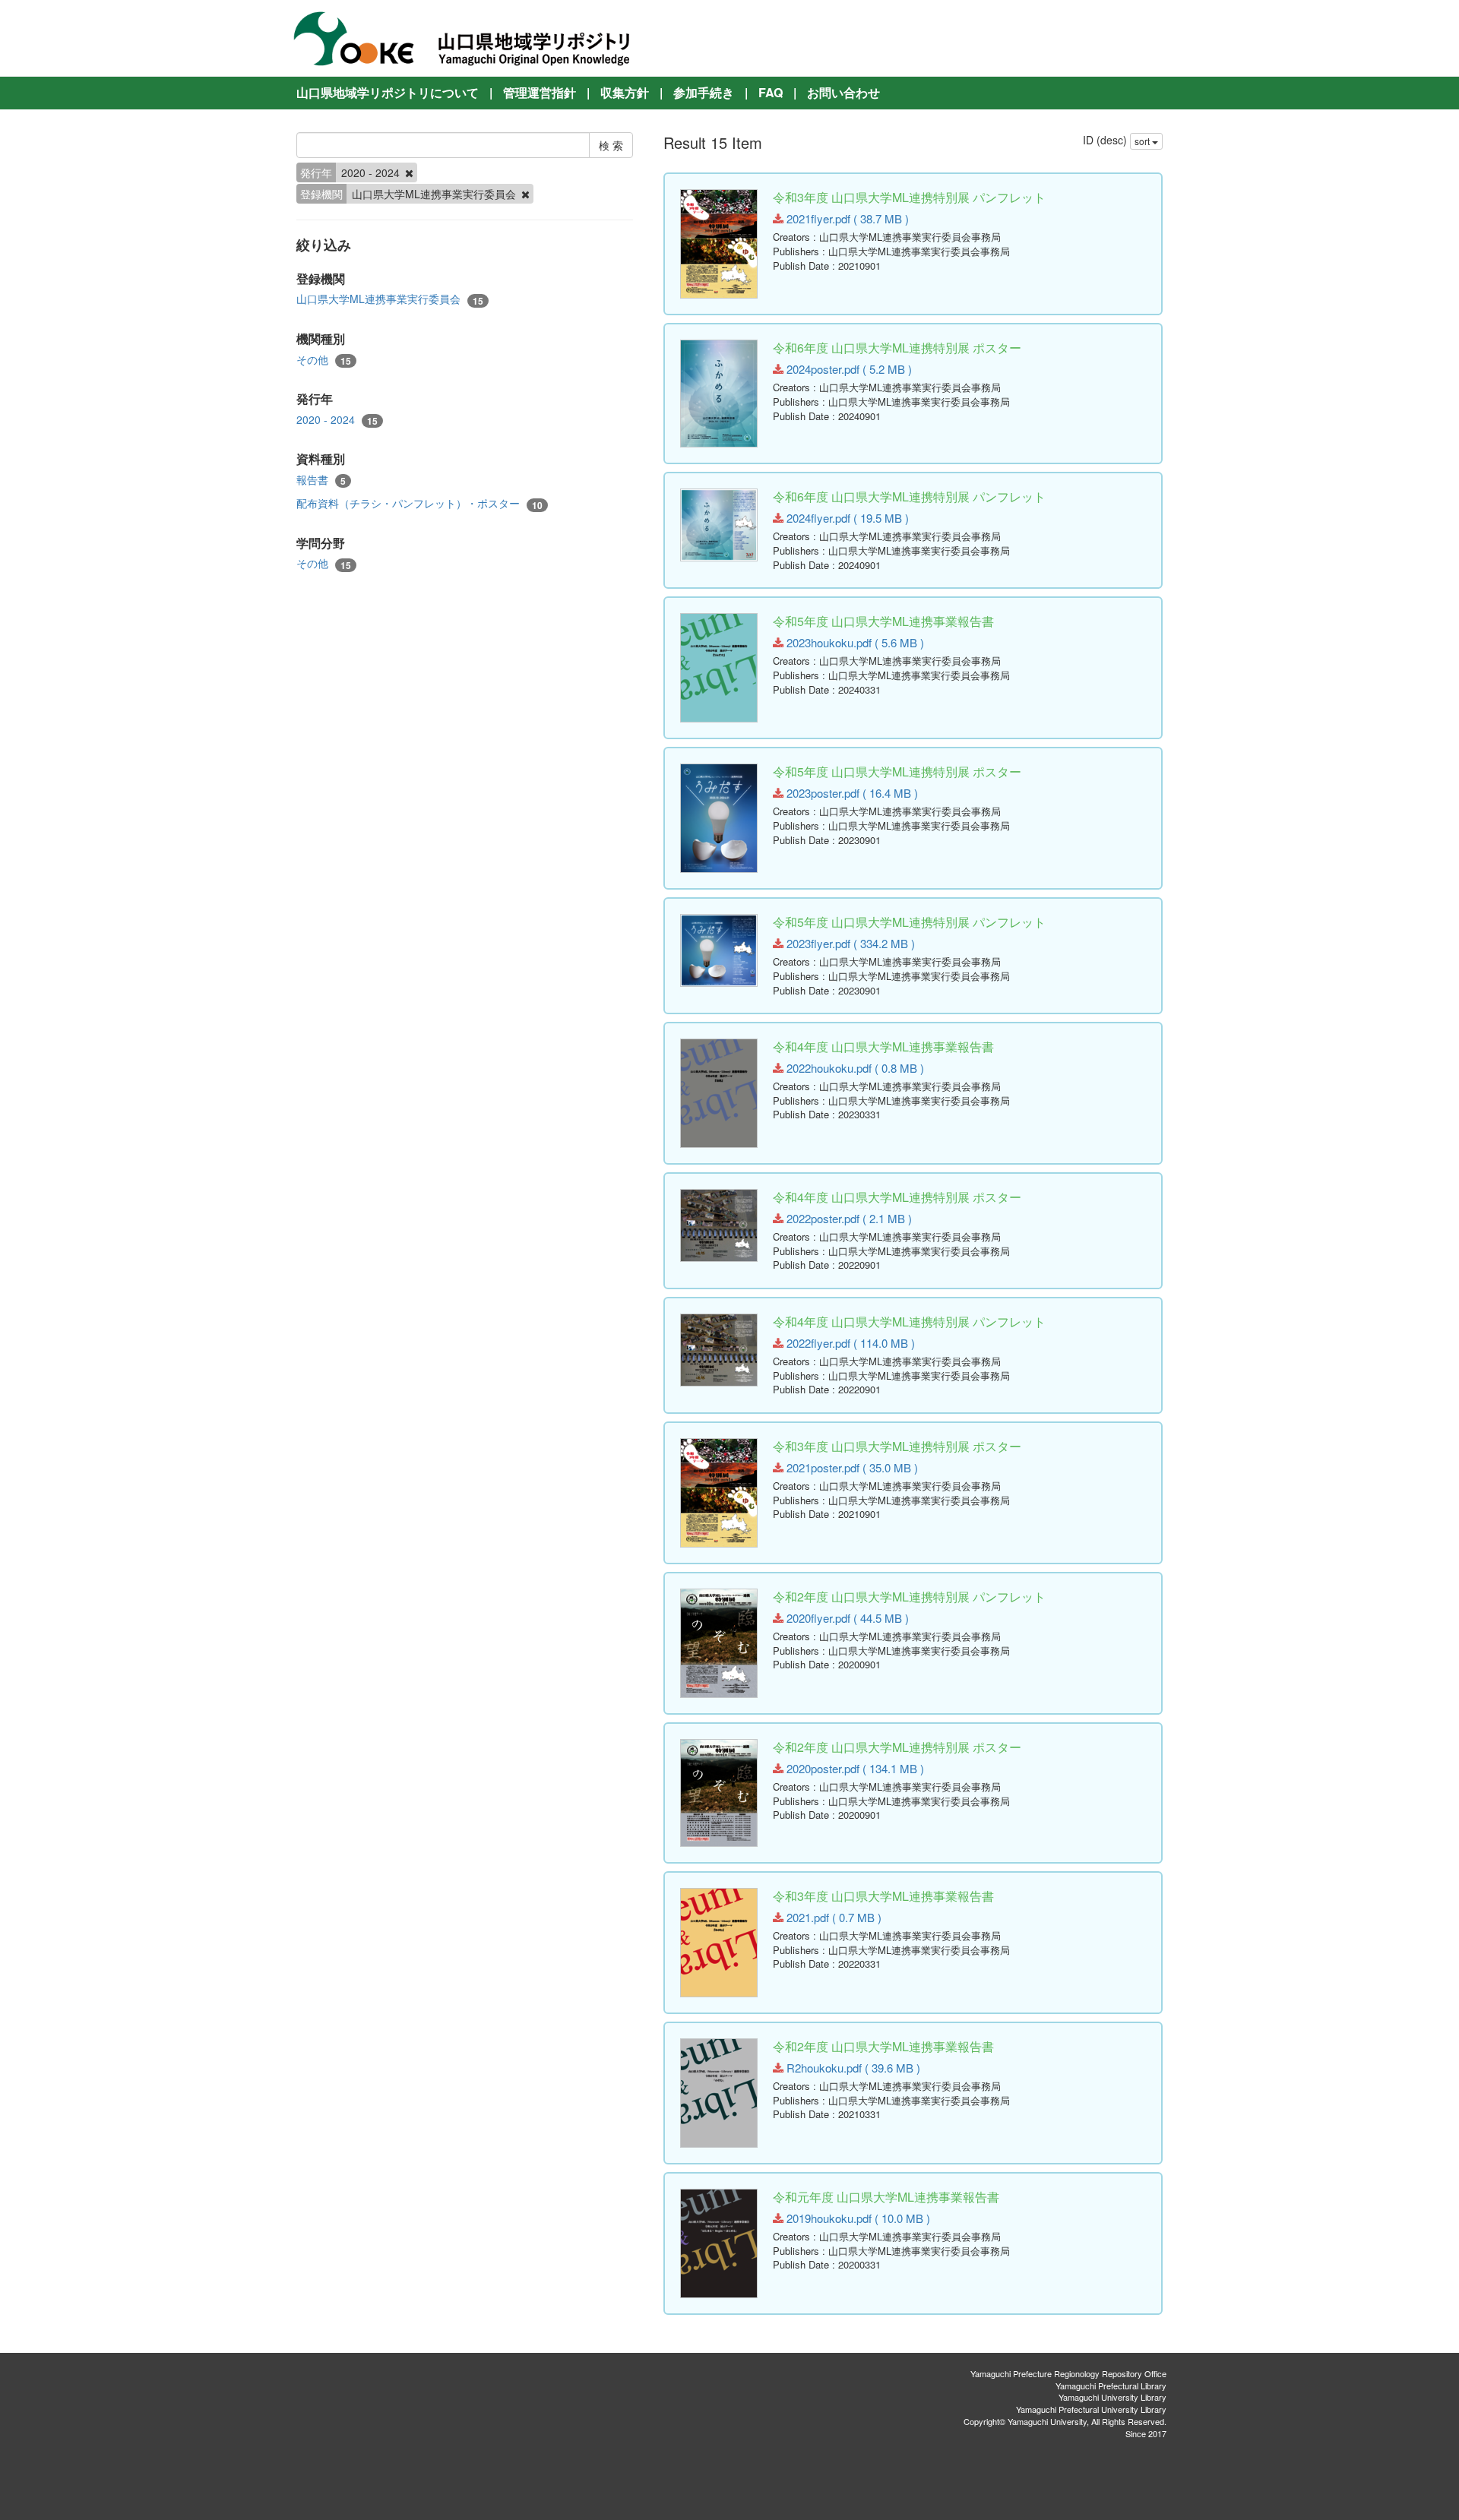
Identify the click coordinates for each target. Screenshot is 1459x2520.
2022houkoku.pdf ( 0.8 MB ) (854, 1068)
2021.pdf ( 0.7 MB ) (832, 1917)
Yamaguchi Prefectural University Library (1091, 2409)
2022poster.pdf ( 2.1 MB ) (848, 1218)
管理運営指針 (540, 92)
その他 (324, 360)
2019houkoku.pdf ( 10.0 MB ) (857, 2218)
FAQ (771, 92)
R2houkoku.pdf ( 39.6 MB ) (852, 2068)
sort (1143, 141)
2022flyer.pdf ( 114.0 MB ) (849, 1343)
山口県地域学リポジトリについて (388, 92)
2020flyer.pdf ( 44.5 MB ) (846, 1618)
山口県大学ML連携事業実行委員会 (390, 299)
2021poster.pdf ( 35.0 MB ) (851, 1467)
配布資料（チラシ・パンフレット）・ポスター (419, 503)
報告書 (321, 480)
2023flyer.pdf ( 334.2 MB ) (849, 943)
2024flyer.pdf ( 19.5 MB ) (846, 518)
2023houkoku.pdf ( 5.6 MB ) (854, 642)
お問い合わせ (843, 92)
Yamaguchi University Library (1112, 2397)
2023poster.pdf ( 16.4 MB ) (851, 793)
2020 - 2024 (337, 420)
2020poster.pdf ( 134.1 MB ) (854, 1768)
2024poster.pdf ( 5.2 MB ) (848, 369)
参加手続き (704, 92)
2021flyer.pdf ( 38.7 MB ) (846, 218)
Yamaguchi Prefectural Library (1111, 2386)
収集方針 (625, 92)
